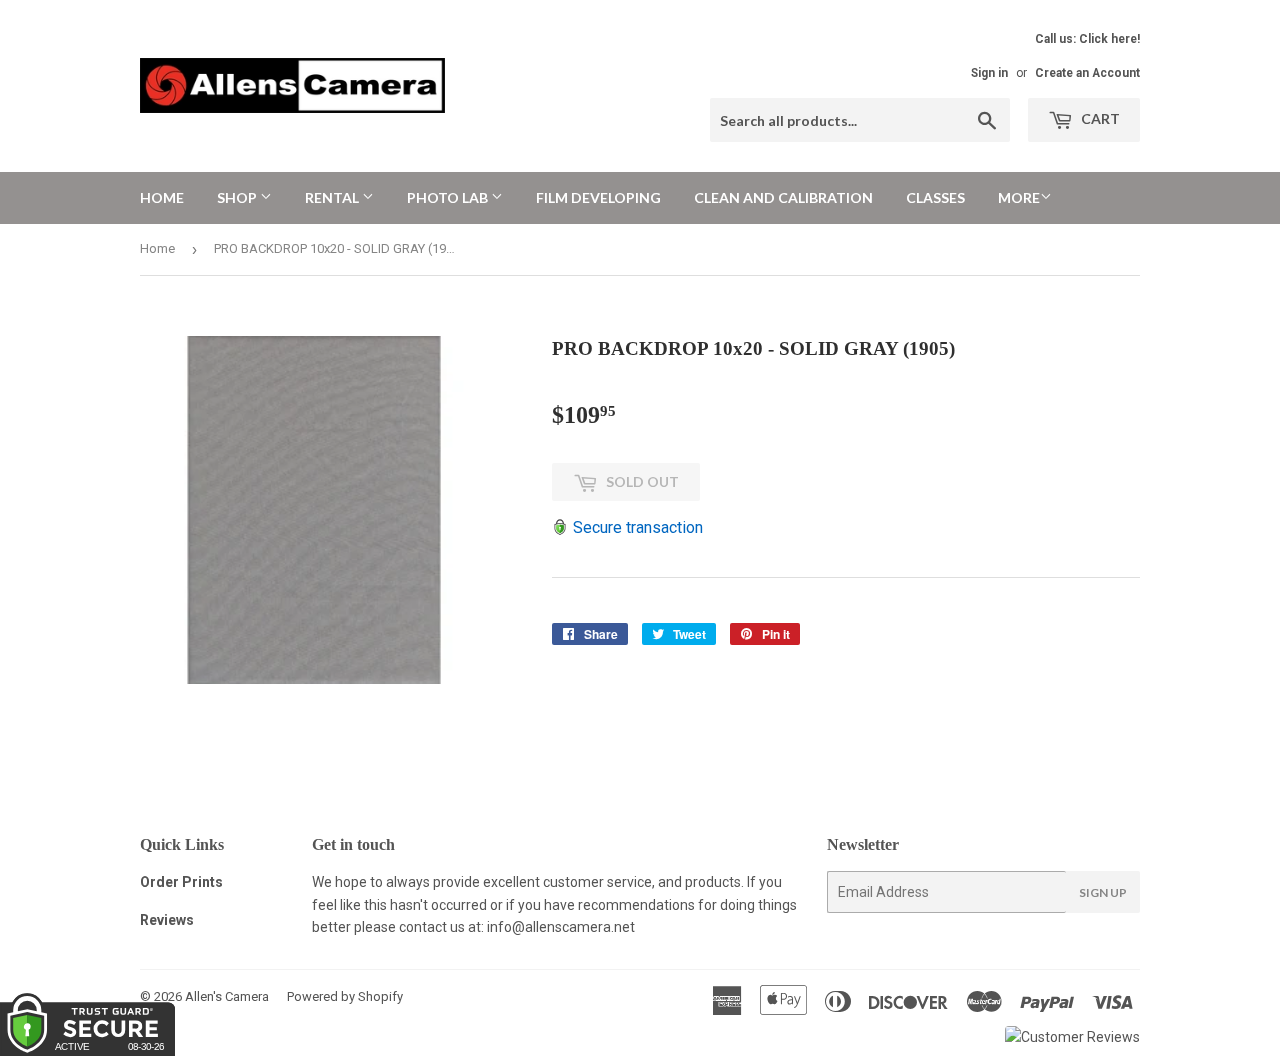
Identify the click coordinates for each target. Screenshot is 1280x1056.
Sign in (989, 73)
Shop (238, 197)
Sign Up (1103, 892)
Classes (935, 197)
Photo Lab (449, 197)
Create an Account (1087, 73)
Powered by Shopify (345, 996)
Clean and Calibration (783, 197)
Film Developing (598, 197)
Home (162, 197)
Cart (1099, 118)
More (1019, 197)
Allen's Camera (227, 996)
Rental (333, 197)
